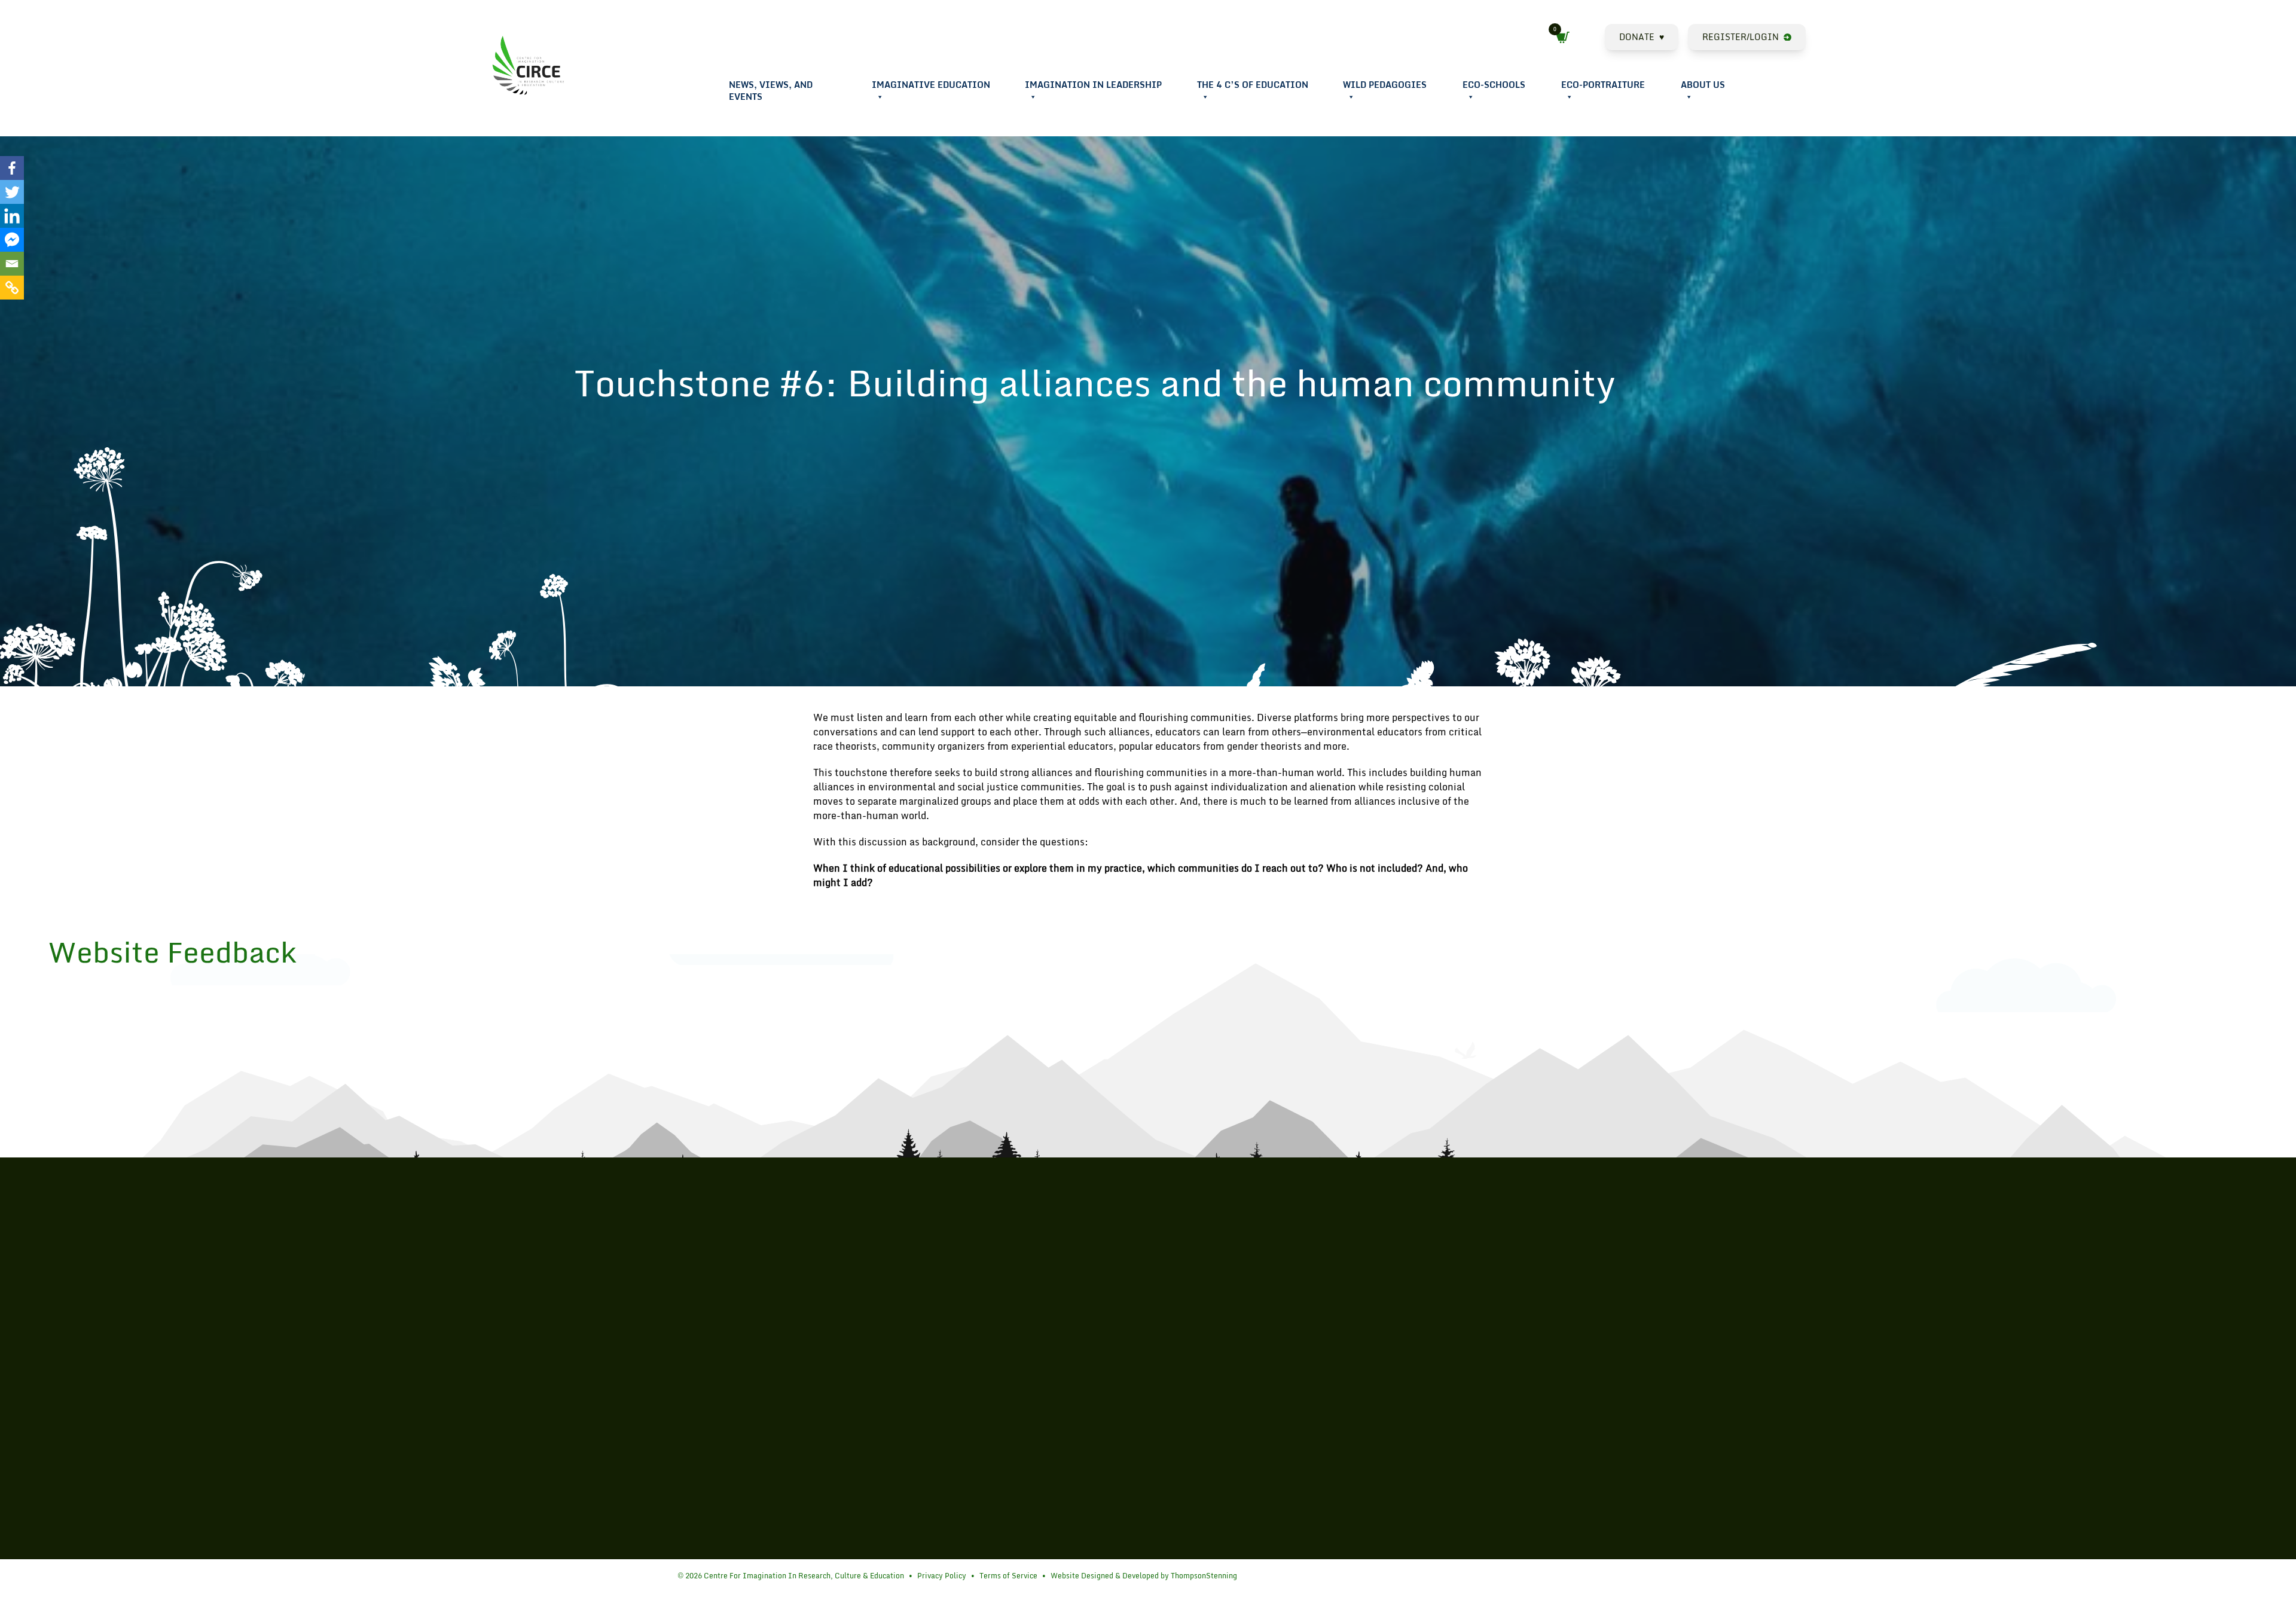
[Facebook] (12, 168)
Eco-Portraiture (1603, 85)
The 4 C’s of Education (1253, 85)
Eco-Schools (1494, 85)
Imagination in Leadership (1093, 85)
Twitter (1771, 98)
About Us (1703, 85)
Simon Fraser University (689, 1375)
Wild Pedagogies (1385, 85)
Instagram (1786, 98)
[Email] (12, 264)
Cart (1566, 38)
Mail (1801, 98)
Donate (1642, 37)
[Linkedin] (12, 216)
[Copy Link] (12, 288)
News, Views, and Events (771, 91)
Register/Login (1741, 37)
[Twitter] (12, 192)
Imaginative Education (931, 85)
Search (1595, 39)
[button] (880, 97)
